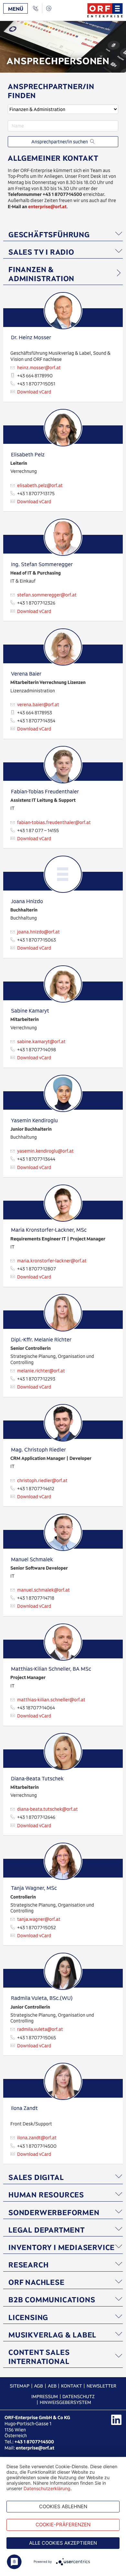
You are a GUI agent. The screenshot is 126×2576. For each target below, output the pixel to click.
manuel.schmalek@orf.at (43, 1590)
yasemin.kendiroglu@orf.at (45, 1151)
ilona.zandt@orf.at (37, 2138)
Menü (16, 9)
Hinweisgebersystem (65, 2402)
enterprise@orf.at (35, 2448)
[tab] (63, 234)
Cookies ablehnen (63, 2506)
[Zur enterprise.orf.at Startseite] (105, 10)
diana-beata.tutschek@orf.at (47, 1809)
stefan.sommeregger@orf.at (47, 595)
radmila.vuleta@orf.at (40, 2029)
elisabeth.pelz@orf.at (40, 485)
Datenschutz (79, 2397)
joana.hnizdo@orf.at (38, 932)
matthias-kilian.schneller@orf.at (51, 1700)
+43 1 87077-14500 (34, 2442)
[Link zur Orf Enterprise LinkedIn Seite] (116, 2420)
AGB (38, 2386)
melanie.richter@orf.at (41, 1371)
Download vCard (34, 392)
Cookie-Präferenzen (63, 2525)
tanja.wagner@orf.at (39, 1919)
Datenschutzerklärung (47, 2488)
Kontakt (72, 2386)
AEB (52, 2386)
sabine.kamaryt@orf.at (41, 1042)
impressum (45, 2397)
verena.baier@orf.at (38, 705)
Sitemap (20, 2386)
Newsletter (101, 2386)
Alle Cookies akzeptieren (63, 2543)
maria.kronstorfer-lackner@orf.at (52, 1261)
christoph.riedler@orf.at (42, 1481)
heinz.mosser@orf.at (39, 368)
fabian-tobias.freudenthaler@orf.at (54, 822)
